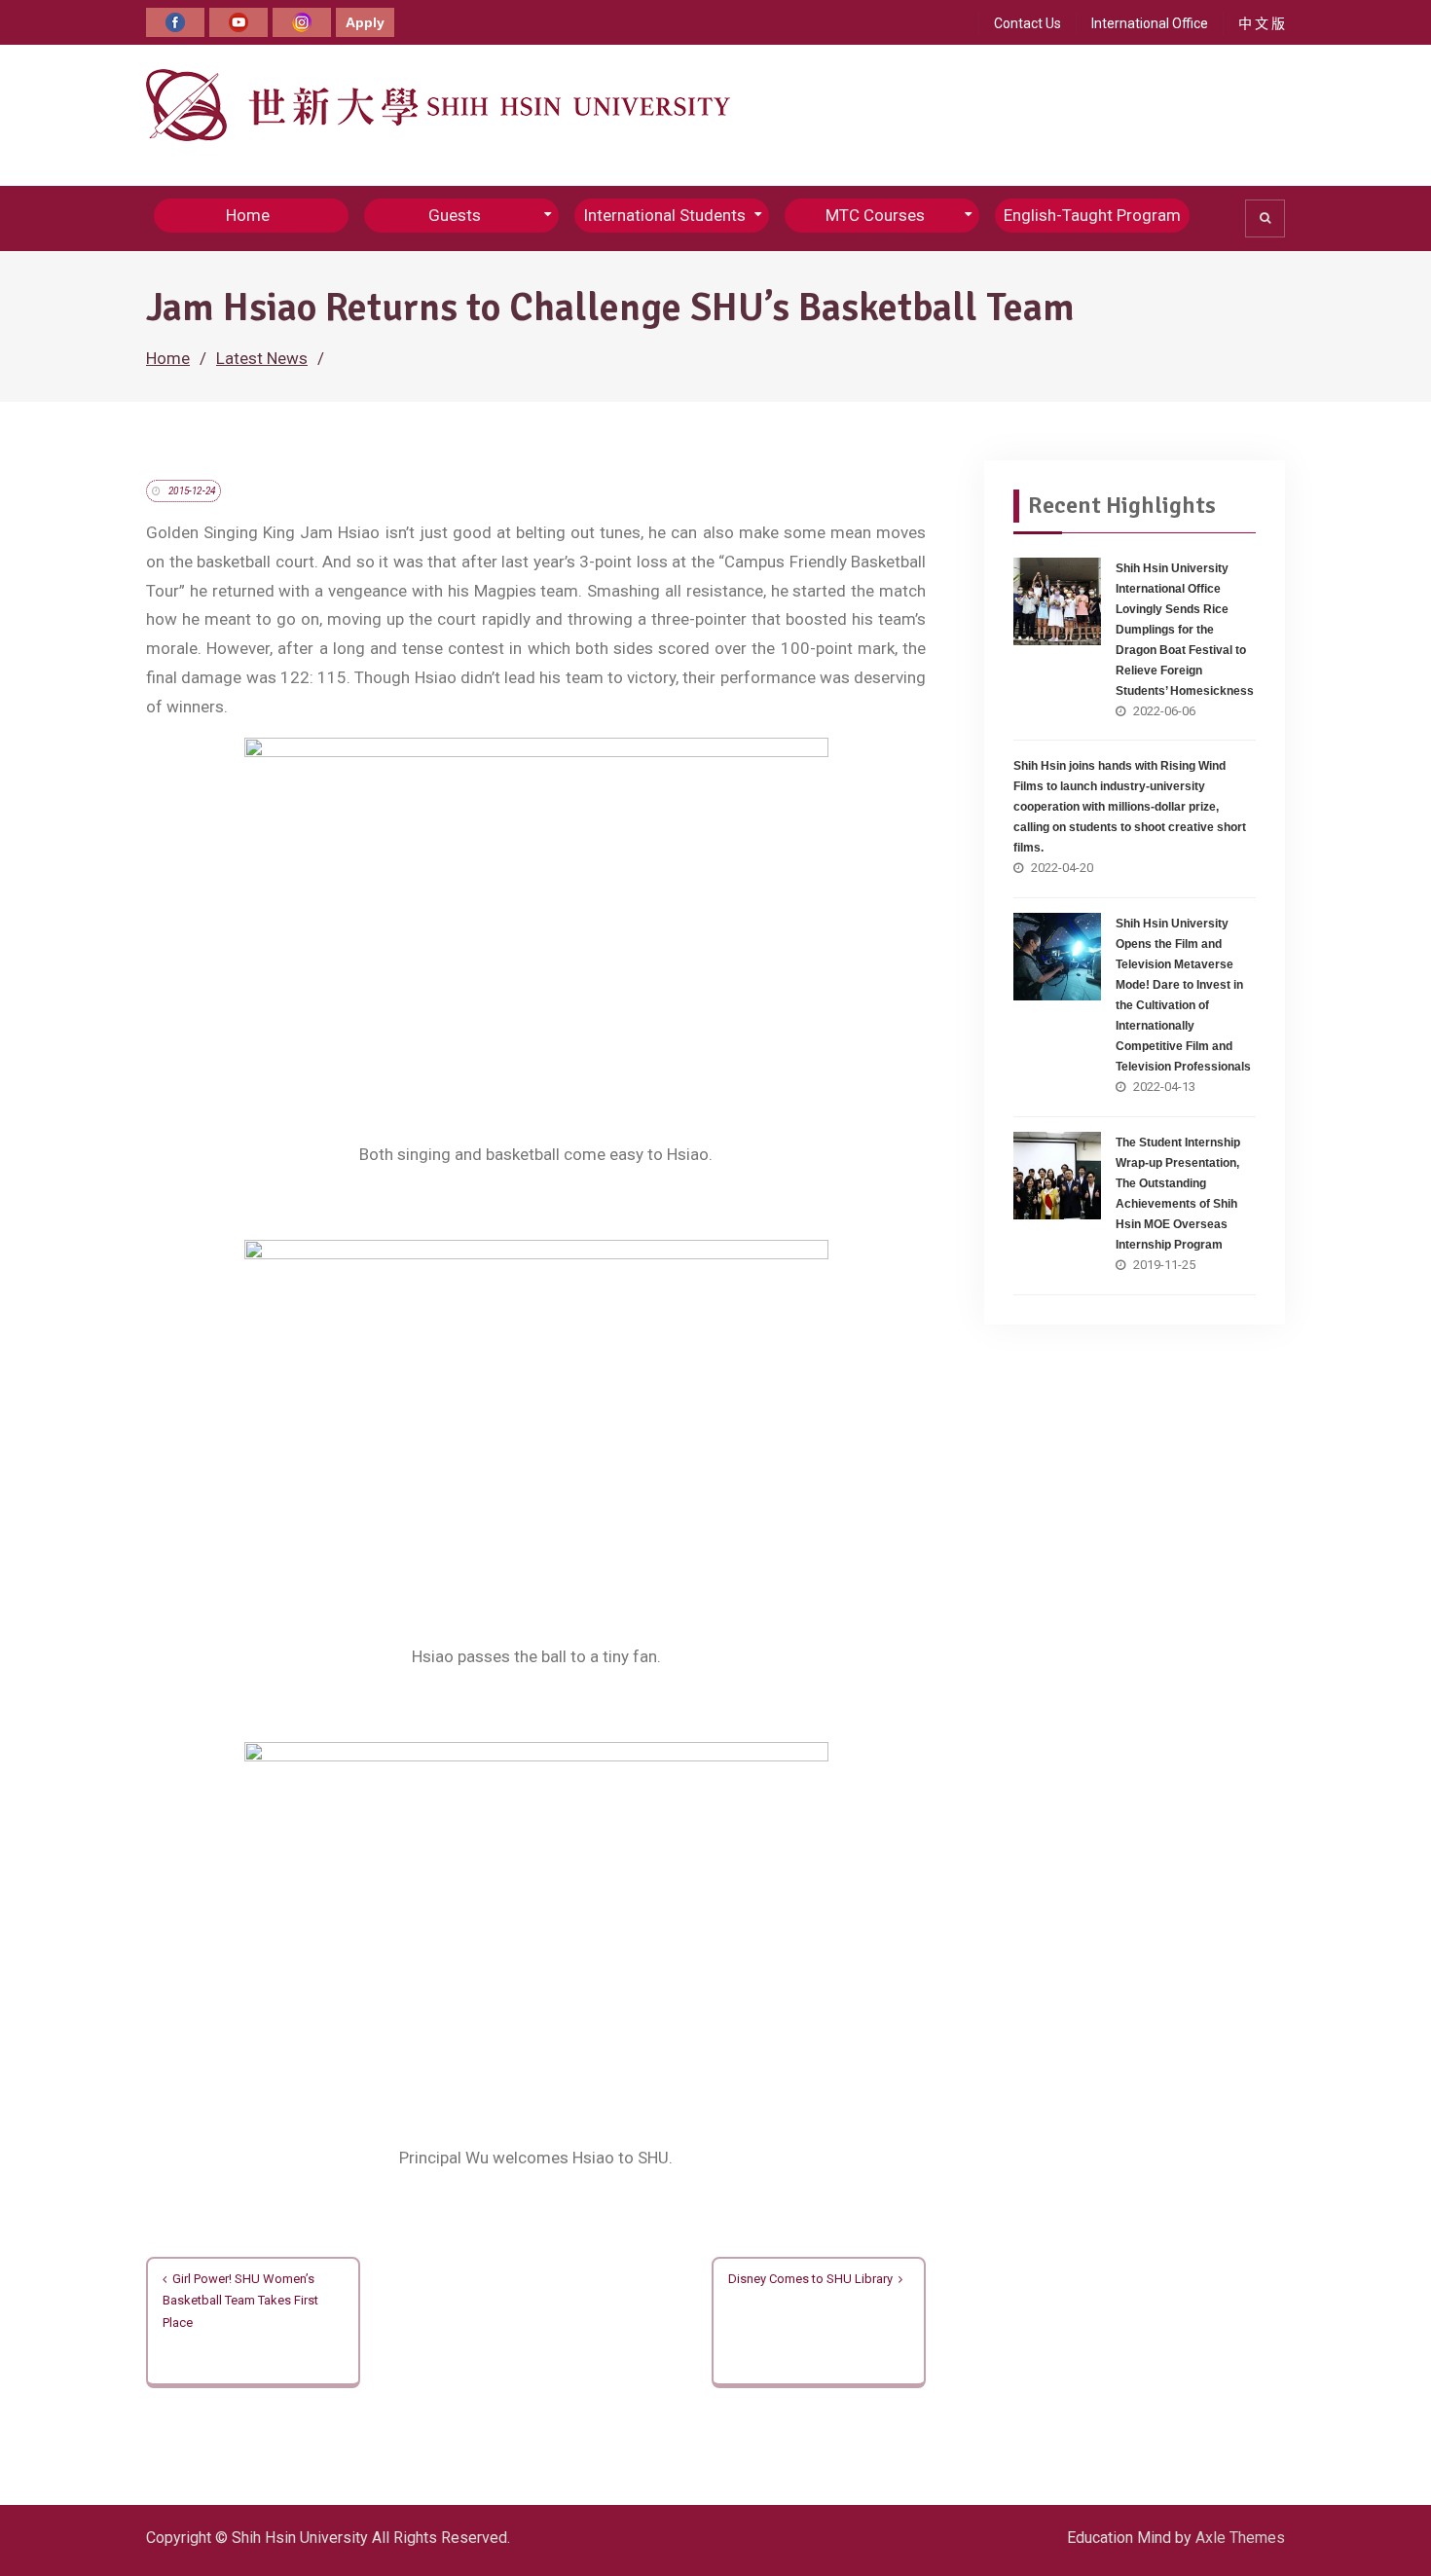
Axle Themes (1240, 2538)
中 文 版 (1262, 23)
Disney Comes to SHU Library (810, 2279)
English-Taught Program (1092, 215)
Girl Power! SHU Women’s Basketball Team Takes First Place (240, 2301)
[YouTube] (238, 22)
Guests (455, 215)
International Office (1150, 23)
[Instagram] (302, 22)
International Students (664, 215)
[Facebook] (175, 22)
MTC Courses (875, 215)
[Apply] (365, 22)
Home (248, 215)
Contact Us (1027, 23)
